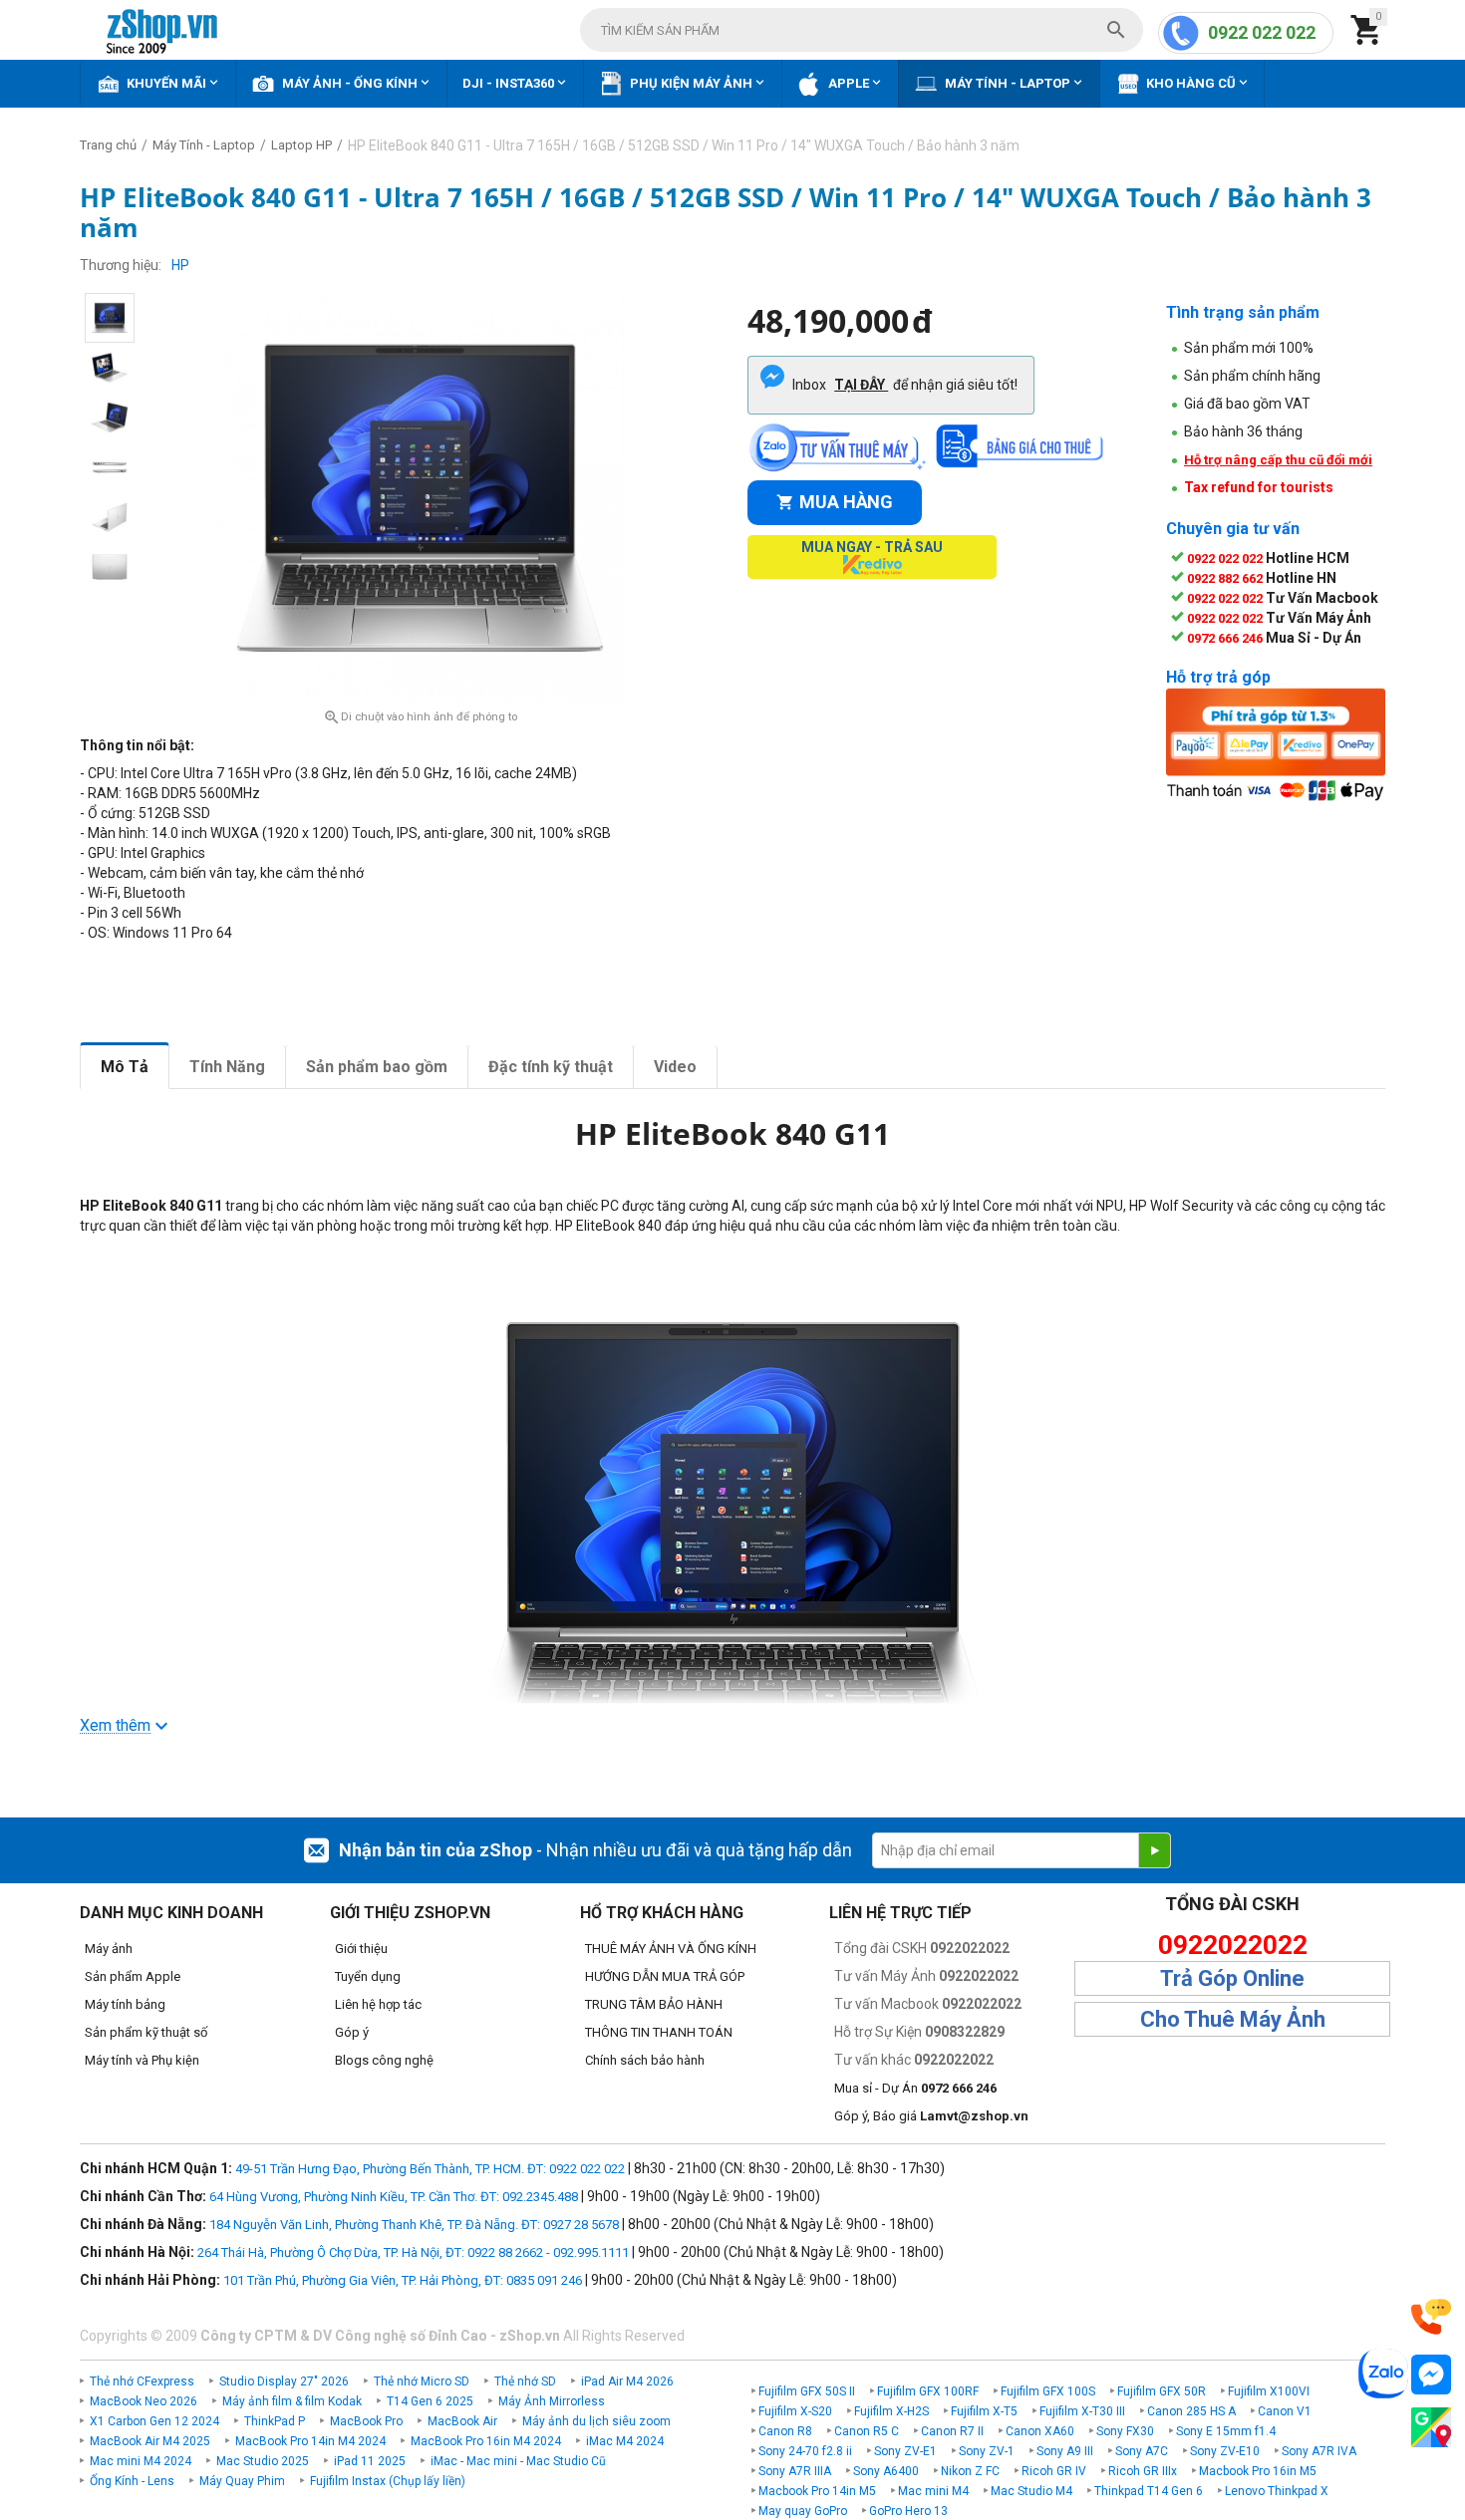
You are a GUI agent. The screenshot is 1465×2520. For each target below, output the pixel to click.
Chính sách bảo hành (645, 2060)
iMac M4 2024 (625, 2441)
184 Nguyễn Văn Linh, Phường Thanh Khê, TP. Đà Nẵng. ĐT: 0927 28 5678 (414, 2225)
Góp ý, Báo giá (931, 2116)
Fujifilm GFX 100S (1048, 2391)
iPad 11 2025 (370, 2461)
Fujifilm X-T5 (984, 2411)
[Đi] (1154, 1850)
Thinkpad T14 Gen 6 (1149, 2491)
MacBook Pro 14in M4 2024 (310, 2441)
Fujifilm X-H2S (891, 2411)
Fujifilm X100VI (1269, 2391)
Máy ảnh (109, 1949)
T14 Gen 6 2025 (430, 2401)
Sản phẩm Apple (133, 1976)
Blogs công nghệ (384, 2060)
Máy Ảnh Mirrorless (552, 2401)
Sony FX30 (1125, 2431)
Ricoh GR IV (1054, 2471)
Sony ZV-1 (987, 2451)
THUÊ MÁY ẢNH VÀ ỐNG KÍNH (671, 1949)
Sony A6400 (886, 2471)
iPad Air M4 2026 (627, 2381)
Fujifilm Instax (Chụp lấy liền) (388, 2481)
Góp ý (352, 2032)
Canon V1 (1285, 2411)
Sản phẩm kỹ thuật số (146, 2032)
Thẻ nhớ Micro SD (422, 2381)
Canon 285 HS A (1191, 2411)
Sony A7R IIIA (795, 2471)
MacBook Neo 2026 (144, 2401)
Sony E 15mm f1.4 (1226, 2431)
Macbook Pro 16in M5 (1258, 2471)
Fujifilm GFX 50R (1162, 2391)
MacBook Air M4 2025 (150, 2441)
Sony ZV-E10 (1225, 2451)
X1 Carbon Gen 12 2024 (154, 2421)
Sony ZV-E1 (905, 2451)
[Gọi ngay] (1431, 2317)
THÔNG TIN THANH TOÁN (659, 2032)
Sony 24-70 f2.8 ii (805, 2451)
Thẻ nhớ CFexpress (142, 2381)
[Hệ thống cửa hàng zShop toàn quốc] (1431, 2428)
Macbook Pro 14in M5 (817, 2491)
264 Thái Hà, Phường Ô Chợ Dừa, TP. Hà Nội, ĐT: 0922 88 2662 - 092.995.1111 (413, 2252)
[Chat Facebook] (1431, 2375)
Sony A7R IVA (1319, 2451)
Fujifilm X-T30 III (1082, 2411)
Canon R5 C (867, 2431)
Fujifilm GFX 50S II (807, 2391)
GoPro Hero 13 (908, 2511)
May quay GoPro (803, 2511)
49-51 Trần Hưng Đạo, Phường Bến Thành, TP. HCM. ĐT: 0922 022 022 (430, 2169)
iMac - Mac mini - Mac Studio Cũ (518, 2461)
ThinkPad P (275, 2421)
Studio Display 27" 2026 (284, 2381)
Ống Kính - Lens (132, 2481)
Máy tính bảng (125, 2004)
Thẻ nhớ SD (525, 2381)
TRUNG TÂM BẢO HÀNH (654, 2004)
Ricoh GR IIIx (1143, 2471)
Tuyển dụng (368, 1976)
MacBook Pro (366, 2421)
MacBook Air (462, 2421)
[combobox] (862, 30)
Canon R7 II (952, 2431)
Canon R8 (785, 2431)
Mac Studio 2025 (263, 2461)
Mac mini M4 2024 (141, 2461)
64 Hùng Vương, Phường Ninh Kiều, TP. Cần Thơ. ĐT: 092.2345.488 (394, 2197)
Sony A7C (1142, 2451)
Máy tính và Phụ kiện (142, 2060)
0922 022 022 (1262, 32)
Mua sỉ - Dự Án (915, 2088)
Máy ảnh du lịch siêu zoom (596, 2421)
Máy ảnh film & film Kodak (292, 2401)
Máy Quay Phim (242, 2481)
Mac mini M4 (933, 2491)
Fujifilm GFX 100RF (928, 2391)
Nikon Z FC (970, 2471)
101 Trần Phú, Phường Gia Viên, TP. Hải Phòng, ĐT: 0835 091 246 (403, 2280)
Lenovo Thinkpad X (1277, 2491)
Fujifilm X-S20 (795, 2411)
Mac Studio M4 (1031, 2491)
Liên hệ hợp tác (378, 2004)
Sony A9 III (1065, 2451)
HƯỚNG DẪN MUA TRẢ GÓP (665, 1976)
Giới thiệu (361, 1949)
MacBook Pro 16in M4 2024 (486, 2441)
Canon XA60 (1040, 2431)
